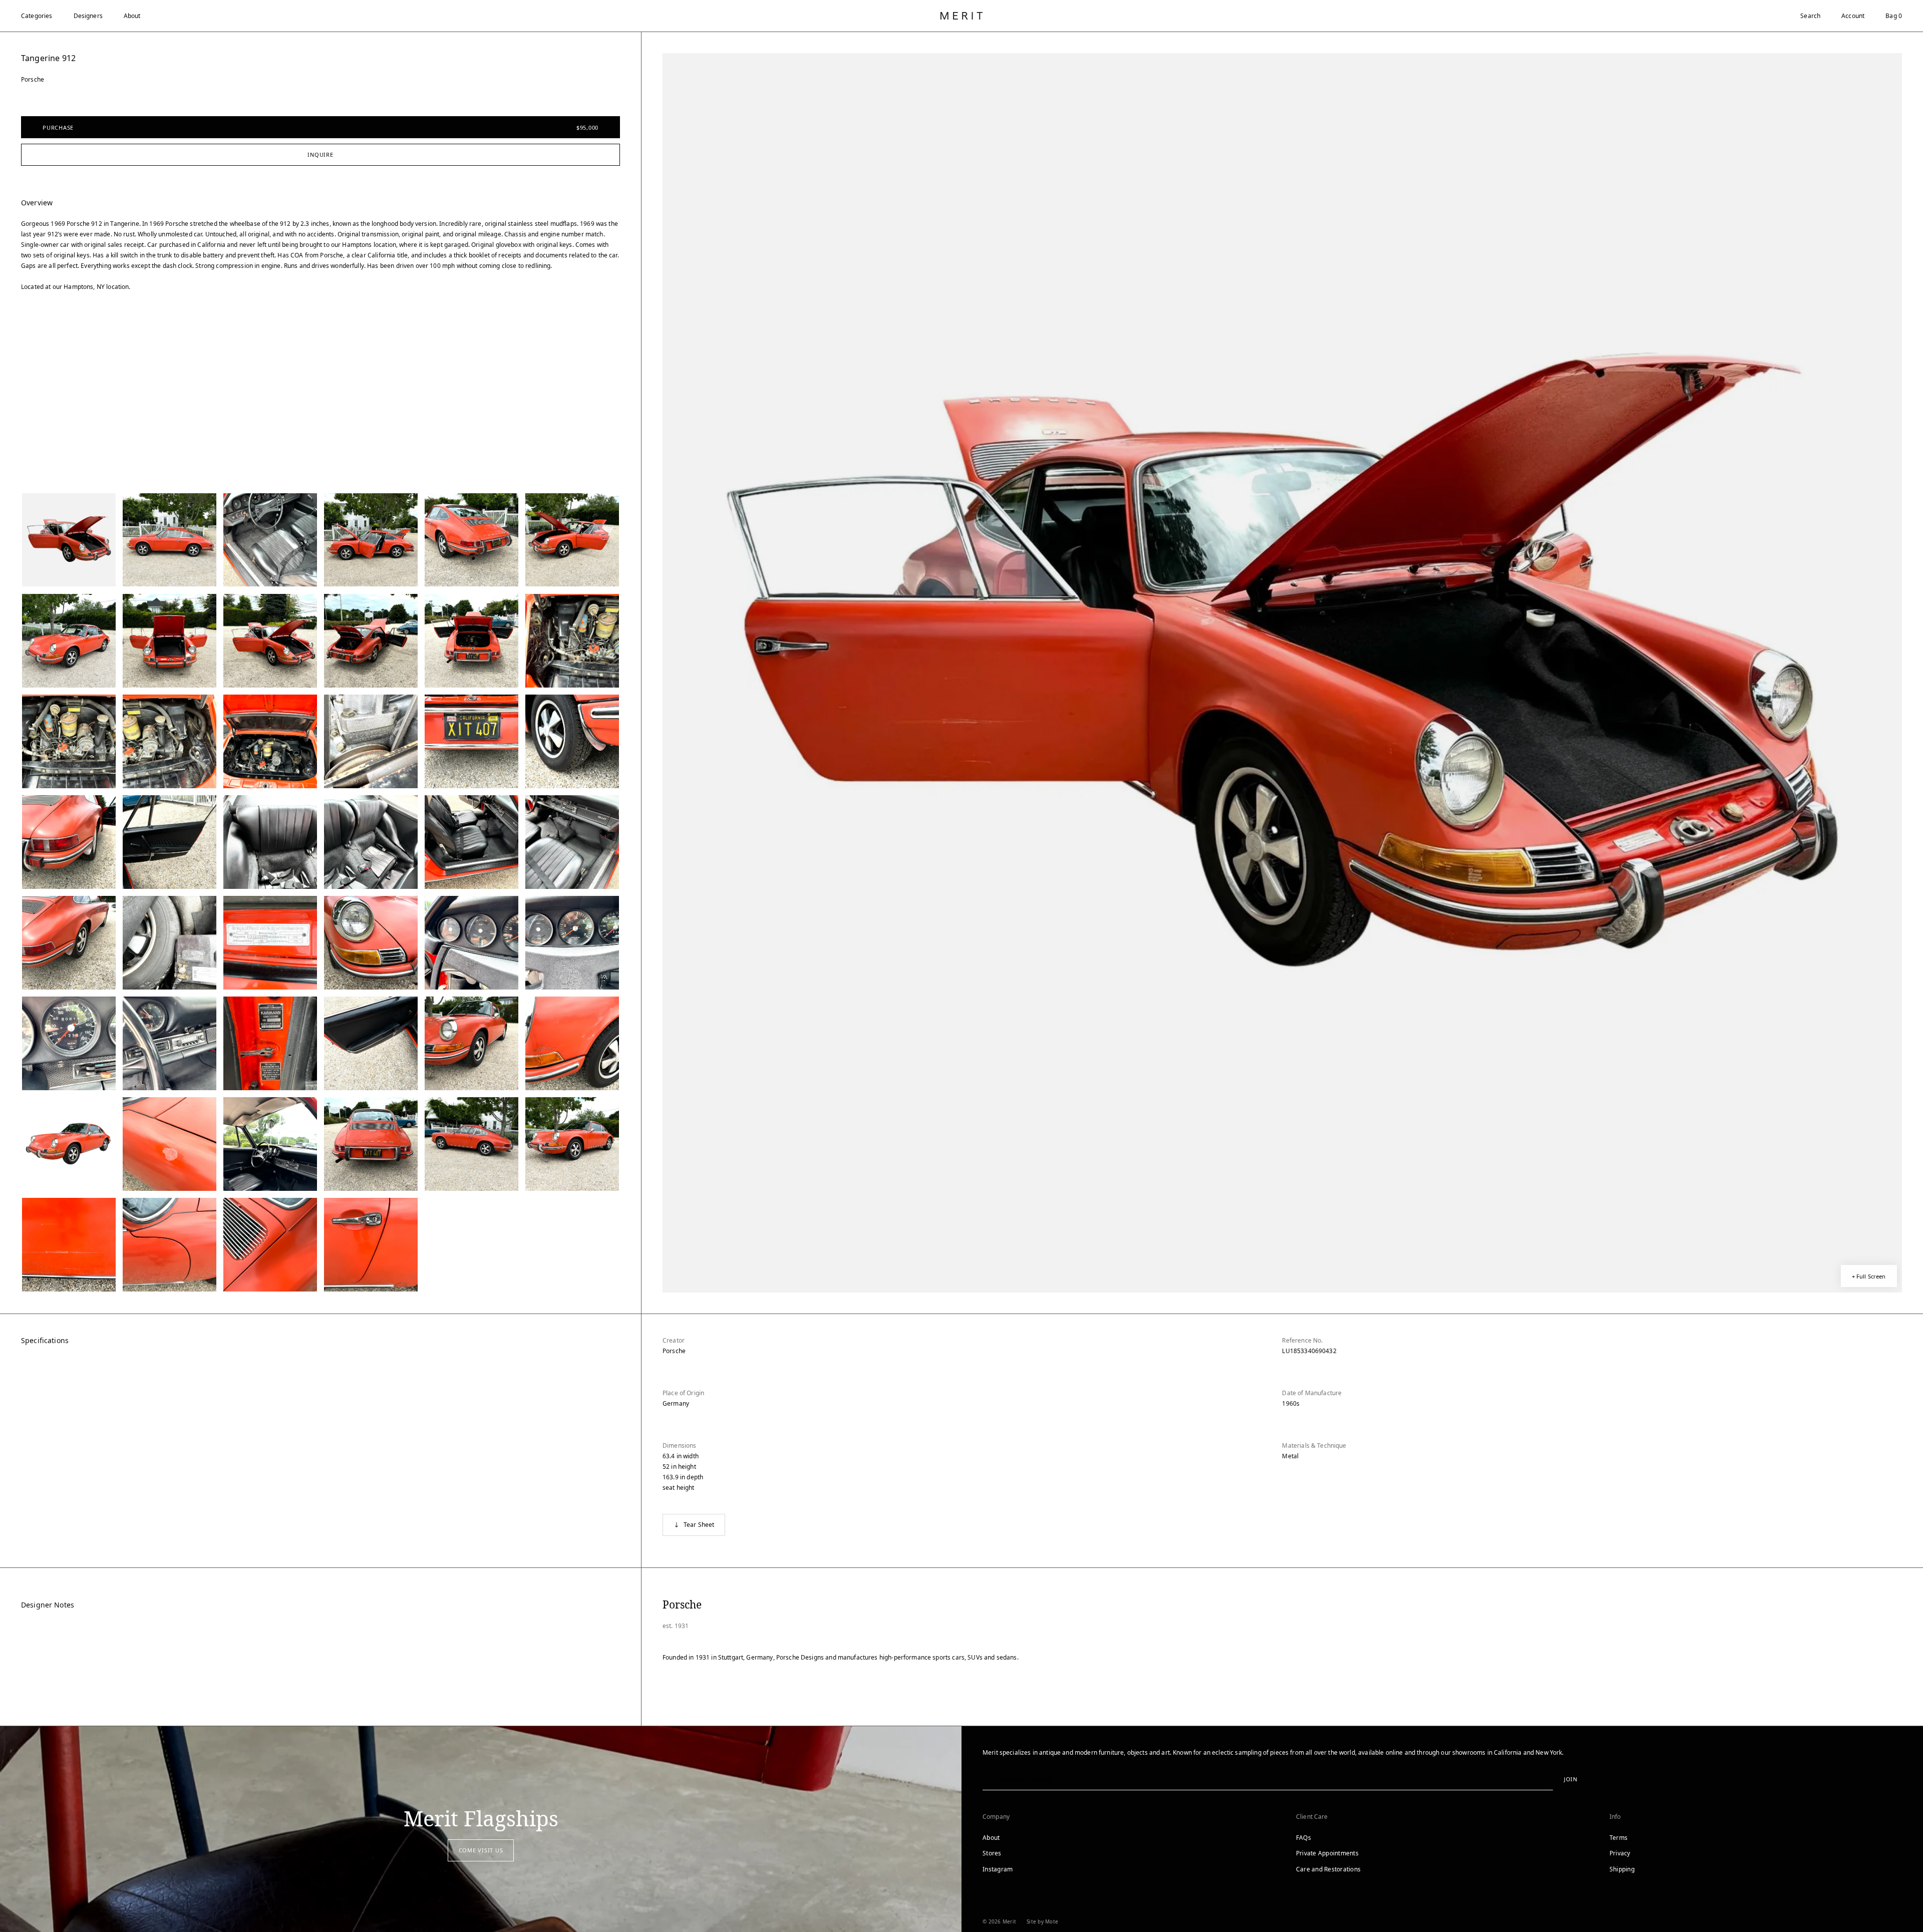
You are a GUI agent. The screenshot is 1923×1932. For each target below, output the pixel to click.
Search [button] (1810, 16)
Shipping (1622, 1869)
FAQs (1304, 1838)
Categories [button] (37, 16)
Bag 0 (1894, 16)
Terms (1619, 1838)
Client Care (1312, 1817)
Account (1853, 16)
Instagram (998, 1869)
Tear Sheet (699, 1525)
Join (1571, 1779)
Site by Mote (1042, 1921)
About (132, 16)
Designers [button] (88, 16)
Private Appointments (1327, 1853)
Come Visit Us (481, 1850)
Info (1615, 1817)
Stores (992, 1853)
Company (996, 1817)
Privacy (1620, 1853)
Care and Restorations (1328, 1869)
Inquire (320, 154)
